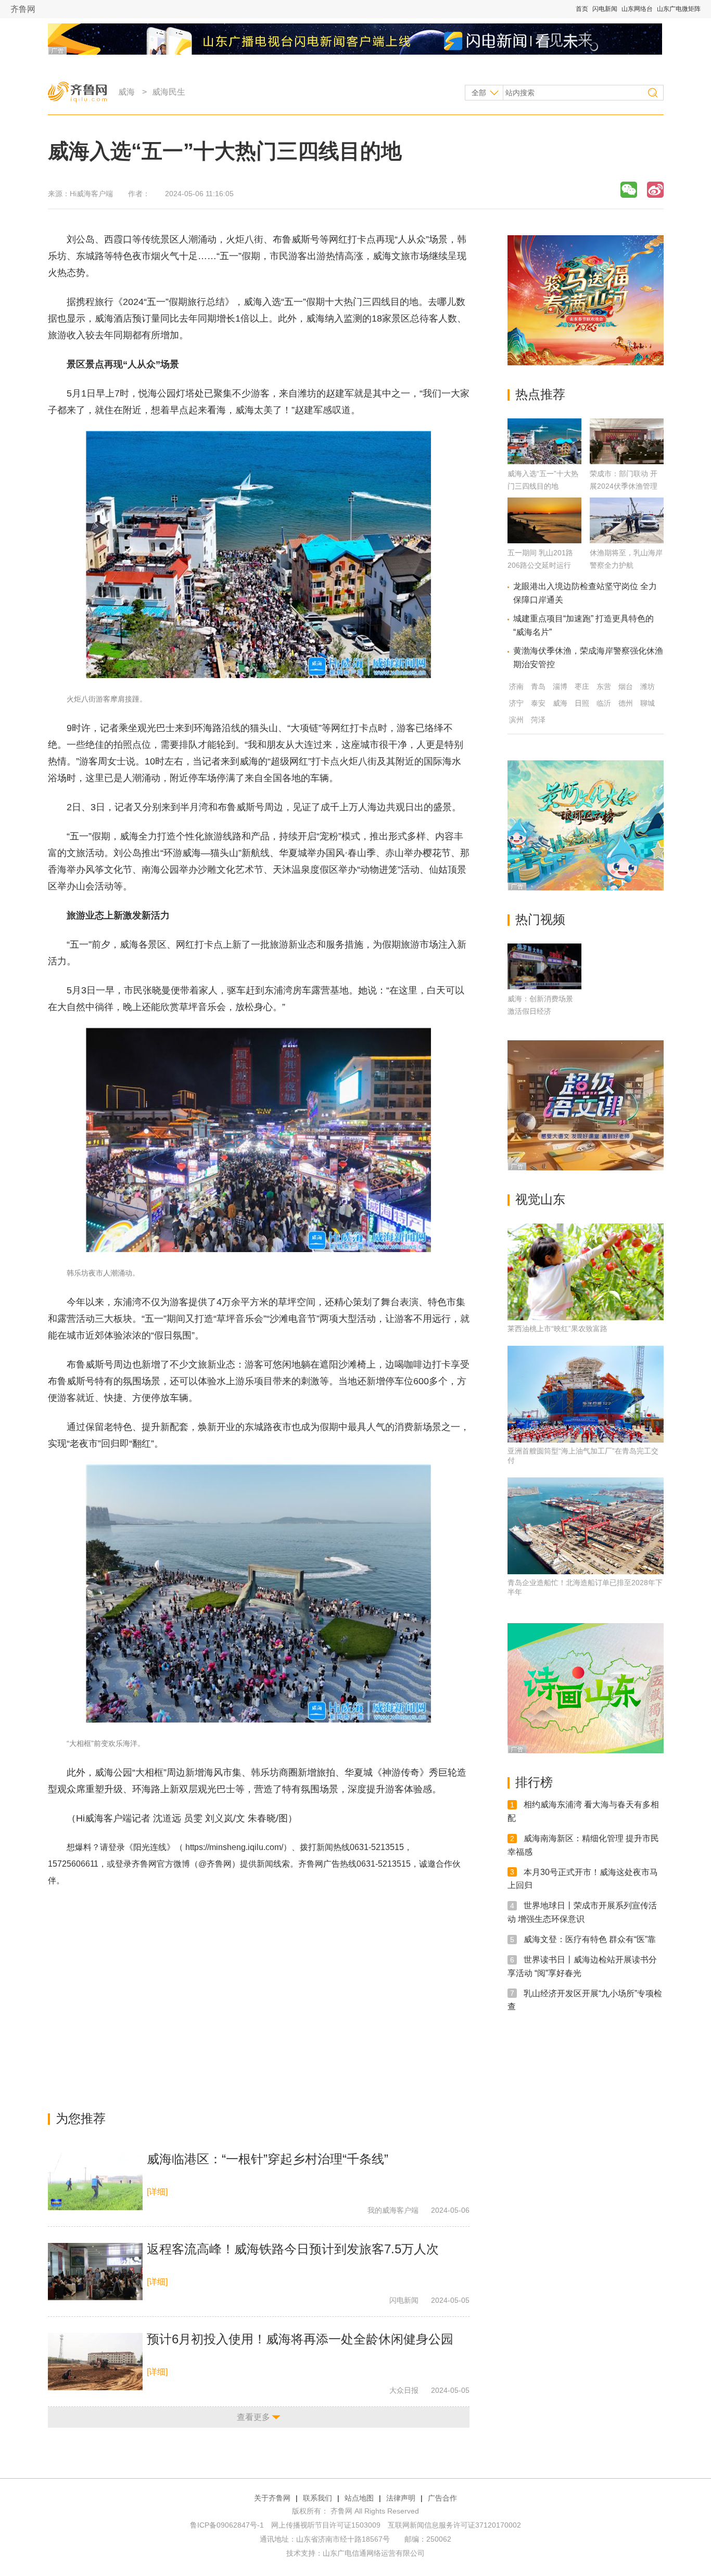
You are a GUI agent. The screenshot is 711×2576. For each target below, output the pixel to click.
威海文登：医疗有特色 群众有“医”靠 (590, 1939)
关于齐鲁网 (272, 2498)
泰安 (538, 703)
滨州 (516, 720)
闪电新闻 (605, 9)
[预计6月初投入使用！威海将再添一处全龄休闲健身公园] (95, 2362)
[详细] (157, 2192)
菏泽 (538, 720)
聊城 (647, 703)
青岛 (538, 686)
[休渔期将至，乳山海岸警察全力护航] (627, 540)
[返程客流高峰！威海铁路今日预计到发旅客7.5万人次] (95, 2272)
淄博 (560, 686)
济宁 (516, 703)
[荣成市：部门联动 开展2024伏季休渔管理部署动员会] (627, 461)
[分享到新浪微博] (655, 190)
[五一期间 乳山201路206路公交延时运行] (544, 540)
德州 (626, 703)
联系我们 (318, 2498)
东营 (604, 686)
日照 (582, 703)
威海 (126, 92)
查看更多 (253, 2417)
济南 (516, 686)
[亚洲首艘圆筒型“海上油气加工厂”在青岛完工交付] (586, 1394)
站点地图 (359, 2498)
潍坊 (647, 686)
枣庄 (582, 686)
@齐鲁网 (215, 1864)
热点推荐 (540, 394)
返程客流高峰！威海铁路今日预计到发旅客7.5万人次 (293, 2249)
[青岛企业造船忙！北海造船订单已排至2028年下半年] (586, 1526)
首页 (582, 9)
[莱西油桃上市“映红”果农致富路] (586, 1272)
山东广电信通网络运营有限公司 (374, 2553)
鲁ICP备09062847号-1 (227, 2525)
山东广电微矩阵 (679, 9)
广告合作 (442, 2498)
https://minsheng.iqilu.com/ (234, 1847)
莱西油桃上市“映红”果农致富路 (557, 1329)
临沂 (604, 703)
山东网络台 (637, 9)
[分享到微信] (629, 190)
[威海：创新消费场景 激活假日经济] (544, 966)
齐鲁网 (23, 9)
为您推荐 (81, 2118)
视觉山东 (540, 1199)
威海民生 (169, 92)
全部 (479, 93)
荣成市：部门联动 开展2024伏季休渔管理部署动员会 (624, 486)
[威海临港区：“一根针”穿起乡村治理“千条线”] (95, 2182)
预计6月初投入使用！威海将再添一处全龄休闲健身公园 (300, 2339)
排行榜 (534, 1782)
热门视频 (540, 919)
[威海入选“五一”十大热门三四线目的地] (544, 461)
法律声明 (401, 2498)
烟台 (626, 686)
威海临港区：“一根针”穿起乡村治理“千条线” (268, 2159)
